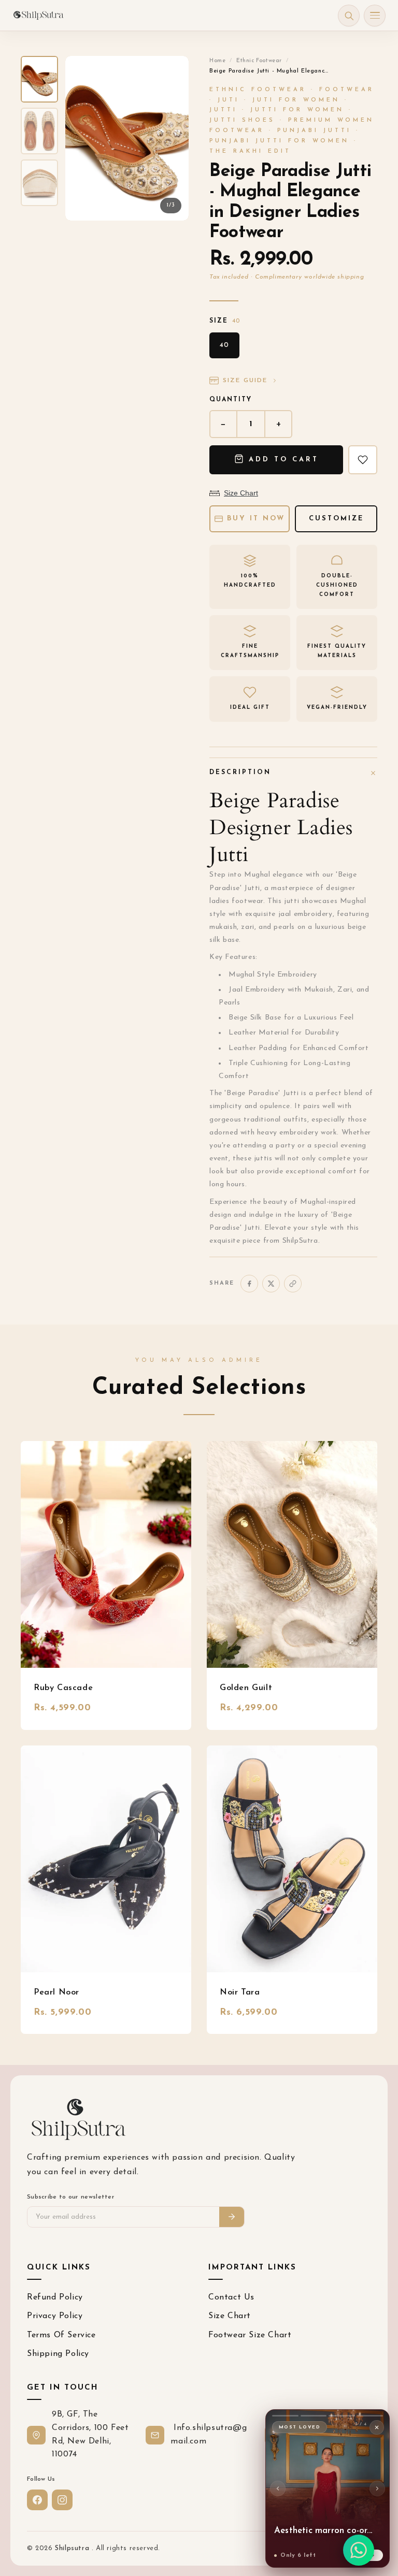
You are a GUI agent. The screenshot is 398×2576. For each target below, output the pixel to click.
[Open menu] (375, 16)
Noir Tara (240, 1992)
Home (217, 61)
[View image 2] (39, 131)
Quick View (106, 1554)
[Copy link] (293, 1284)
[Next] (377, 2488)
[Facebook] (249, 1284)
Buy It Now (256, 519)
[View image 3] (39, 183)
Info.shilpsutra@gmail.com (209, 2435)
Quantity (231, 400)
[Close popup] (377, 2427)
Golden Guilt (246, 1688)
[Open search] (349, 16)
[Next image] (172, 138)
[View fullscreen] (172, 72)
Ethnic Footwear (259, 61)
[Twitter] (271, 1284)
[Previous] (278, 2488)
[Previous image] (82, 138)
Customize (336, 519)
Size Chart (241, 493)
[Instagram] (62, 2500)
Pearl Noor (56, 1992)
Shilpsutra (73, 2548)
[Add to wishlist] (363, 460)
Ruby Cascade (63, 1688)
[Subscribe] (232, 2217)
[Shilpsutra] (38, 16)
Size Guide (245, 381)
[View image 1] (39, 79)
